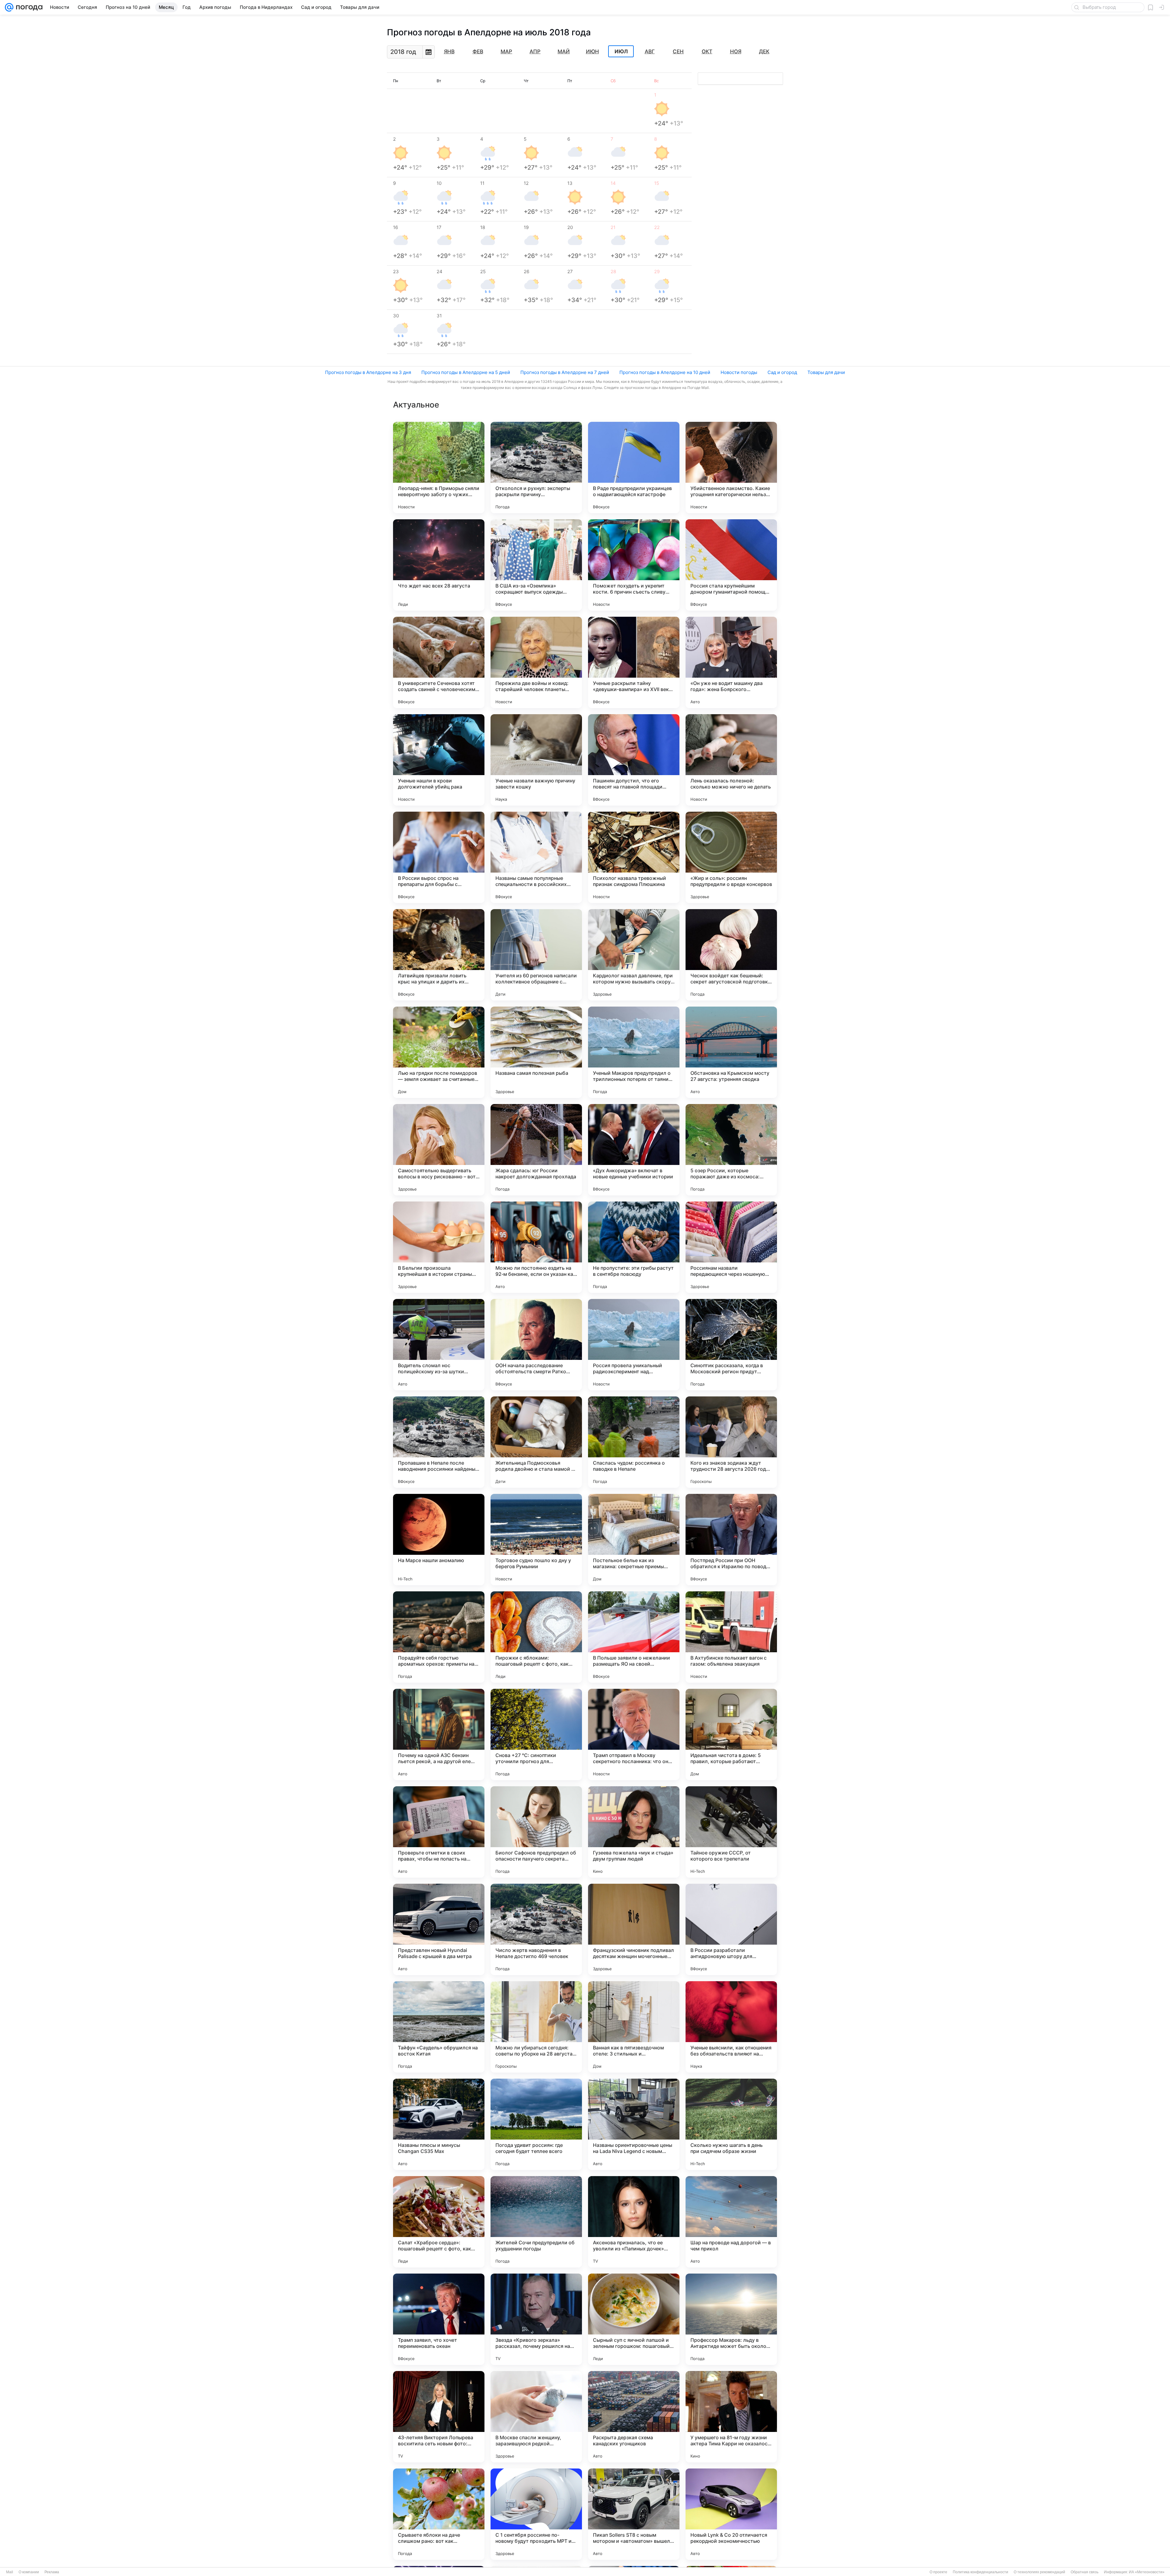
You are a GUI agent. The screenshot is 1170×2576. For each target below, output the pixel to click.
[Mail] (9, 7)
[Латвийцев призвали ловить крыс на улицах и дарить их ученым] (439, 955)
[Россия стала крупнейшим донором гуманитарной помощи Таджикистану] (731, 565)
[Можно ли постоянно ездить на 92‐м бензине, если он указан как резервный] (536, 1247)
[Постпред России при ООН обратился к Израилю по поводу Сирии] (731, 1540)
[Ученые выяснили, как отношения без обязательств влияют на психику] (731, 2027)
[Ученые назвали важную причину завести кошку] (536, 760)
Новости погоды (739, 372)
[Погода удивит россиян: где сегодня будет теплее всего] (536, 2124)
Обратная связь (1085, 2572)
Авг (650, 51)
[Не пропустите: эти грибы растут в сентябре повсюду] (634, 1247)
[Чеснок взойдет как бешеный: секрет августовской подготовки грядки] (731, 955)
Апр (535, 51)
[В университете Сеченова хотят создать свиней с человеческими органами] (439, 662)
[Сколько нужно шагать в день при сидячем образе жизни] (731, 2124)
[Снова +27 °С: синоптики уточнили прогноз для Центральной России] (536, 1734)
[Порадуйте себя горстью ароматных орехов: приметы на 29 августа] (439, 1637)
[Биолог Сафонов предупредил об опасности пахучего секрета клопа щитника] (536, 1832)
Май (564, 51)
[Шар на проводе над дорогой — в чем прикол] (731, 2222)
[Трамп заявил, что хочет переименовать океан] (439, 2319)
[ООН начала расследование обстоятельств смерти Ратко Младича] (536, 1345)
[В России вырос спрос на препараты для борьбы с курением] (439, 857)
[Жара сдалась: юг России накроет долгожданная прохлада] (536, 1150)
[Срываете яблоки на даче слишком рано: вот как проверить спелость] (439, 2514)
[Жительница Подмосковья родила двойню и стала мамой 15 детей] (536, 1442)
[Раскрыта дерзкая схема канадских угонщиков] (634, 2417)
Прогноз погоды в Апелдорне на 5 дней (466, 372)
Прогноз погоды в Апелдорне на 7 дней (565, 372)
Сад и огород (782, 372)
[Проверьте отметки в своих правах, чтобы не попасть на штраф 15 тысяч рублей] (439, 1832)
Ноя (736, 51)
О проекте (938, 2572)
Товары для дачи (826, 372)
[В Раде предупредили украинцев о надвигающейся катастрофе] (634, 468)
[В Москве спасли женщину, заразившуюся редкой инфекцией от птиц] (536, 2417)
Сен (678, 51)
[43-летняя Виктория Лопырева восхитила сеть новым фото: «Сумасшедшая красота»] (439, 2417)
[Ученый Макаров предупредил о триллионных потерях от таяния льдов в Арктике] (634, 1052)
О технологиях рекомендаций (1039, 2572)
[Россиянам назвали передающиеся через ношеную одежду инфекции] (731, 1247)
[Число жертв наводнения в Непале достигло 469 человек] (536, 1929)
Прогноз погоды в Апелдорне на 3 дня (368, 372)
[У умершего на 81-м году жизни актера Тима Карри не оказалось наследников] (731, 2417)
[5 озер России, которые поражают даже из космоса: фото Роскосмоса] (731, 1150)
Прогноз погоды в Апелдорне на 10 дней (665, 372)
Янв (449, 51)
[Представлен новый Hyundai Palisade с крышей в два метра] (439, 1929)
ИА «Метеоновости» (1147, 2572)
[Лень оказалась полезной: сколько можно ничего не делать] (731, 760)
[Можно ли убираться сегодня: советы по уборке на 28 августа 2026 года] (536, 2027)
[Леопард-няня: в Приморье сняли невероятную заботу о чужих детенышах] (439, 468)
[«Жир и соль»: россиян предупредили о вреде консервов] (731, 857)
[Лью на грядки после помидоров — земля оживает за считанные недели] (439, 1052)
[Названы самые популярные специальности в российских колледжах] (536, 857)
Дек (764, 51)
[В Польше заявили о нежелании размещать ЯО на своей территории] (634, 1637)
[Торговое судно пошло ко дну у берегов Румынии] (536, 1540)
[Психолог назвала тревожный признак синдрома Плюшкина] (634, 857)
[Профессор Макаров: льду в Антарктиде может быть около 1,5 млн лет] (731, 2319)
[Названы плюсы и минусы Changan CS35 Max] (439, 2124)
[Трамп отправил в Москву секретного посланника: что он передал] (634, 1734)
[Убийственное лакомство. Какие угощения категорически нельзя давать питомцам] (731, 468)
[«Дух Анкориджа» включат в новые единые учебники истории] (634, 1150)
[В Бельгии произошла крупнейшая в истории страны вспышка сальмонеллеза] (439, 1247)
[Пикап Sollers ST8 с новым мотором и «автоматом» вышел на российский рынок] (634, 2514)
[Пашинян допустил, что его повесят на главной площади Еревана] (634, 760)
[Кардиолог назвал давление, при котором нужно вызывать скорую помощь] (634, 955)
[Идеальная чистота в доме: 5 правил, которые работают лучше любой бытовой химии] (731, 1734)
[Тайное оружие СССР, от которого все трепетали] (731, 1832)
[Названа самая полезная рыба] (536, 1052)
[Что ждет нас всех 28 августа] (439, 565)
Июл (621, 51)
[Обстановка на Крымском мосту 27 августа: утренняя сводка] (731, 1052)
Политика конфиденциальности (980, 2572)
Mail (10, 2572)
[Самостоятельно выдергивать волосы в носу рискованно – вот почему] (439, 1150)
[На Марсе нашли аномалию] (439, 1540)
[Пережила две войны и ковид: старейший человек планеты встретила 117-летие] (536, 662)
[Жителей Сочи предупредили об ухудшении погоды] (536, 2222)
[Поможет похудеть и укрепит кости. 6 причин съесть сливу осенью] (634, 565)
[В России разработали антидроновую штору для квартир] (731, 1929)
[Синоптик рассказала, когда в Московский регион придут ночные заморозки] (731, 1345)
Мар (506, 51)
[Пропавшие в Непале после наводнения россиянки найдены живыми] (439, 1442)
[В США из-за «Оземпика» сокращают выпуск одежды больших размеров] (536, 565)
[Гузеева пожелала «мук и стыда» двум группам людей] (634, 1832)
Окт (707, 51)
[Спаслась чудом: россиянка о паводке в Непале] (634, 1442)
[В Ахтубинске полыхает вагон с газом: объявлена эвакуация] (731, 1637)
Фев (478, 51)
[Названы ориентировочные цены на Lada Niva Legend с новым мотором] (634, 2124)
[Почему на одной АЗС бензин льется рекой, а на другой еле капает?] (439, 1734)
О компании (29, 2572)
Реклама (52, 2572)
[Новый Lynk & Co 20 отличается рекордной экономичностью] (731, 2514)
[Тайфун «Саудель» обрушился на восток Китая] (439, 2027)
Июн (592, 51)
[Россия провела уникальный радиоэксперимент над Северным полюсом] (634, 1345)
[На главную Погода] (28, 7)
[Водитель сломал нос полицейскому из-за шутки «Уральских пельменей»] (439, 1345)
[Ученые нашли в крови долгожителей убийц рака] (439, 760)
